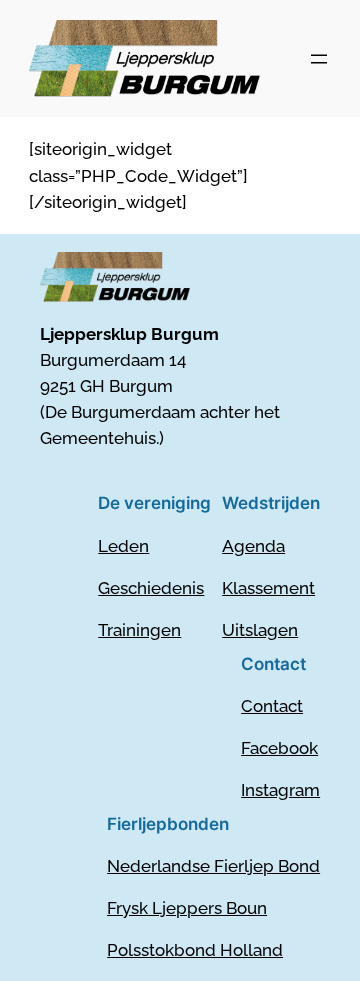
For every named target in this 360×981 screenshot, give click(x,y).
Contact (272, 706)
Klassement (268, 588)
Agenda (253, 546)
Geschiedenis (151, 588)
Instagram (280, 790)
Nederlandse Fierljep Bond (213, 866)
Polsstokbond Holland (195, 950)
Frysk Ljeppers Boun (187, 908)
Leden (123, 546)
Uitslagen (260, 630)
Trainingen (139, 630)
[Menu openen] (319, 59)
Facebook (279, 748)
